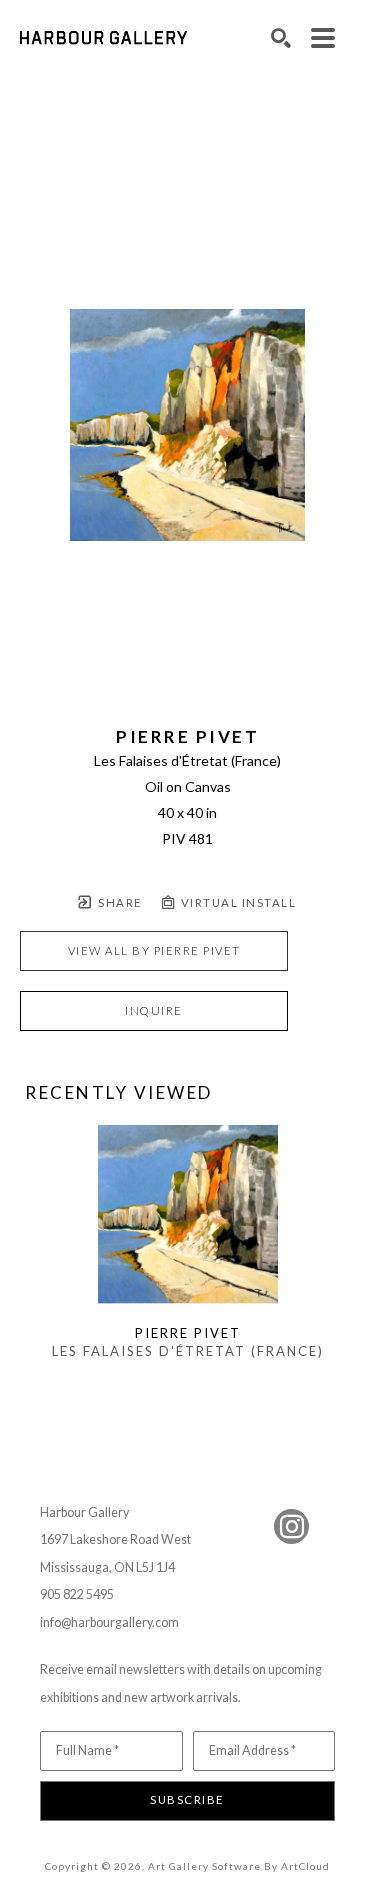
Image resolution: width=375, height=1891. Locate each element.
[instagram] (291, 1526)
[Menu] (323, 38)
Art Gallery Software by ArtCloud (239, 1866)
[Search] (281, 38)
